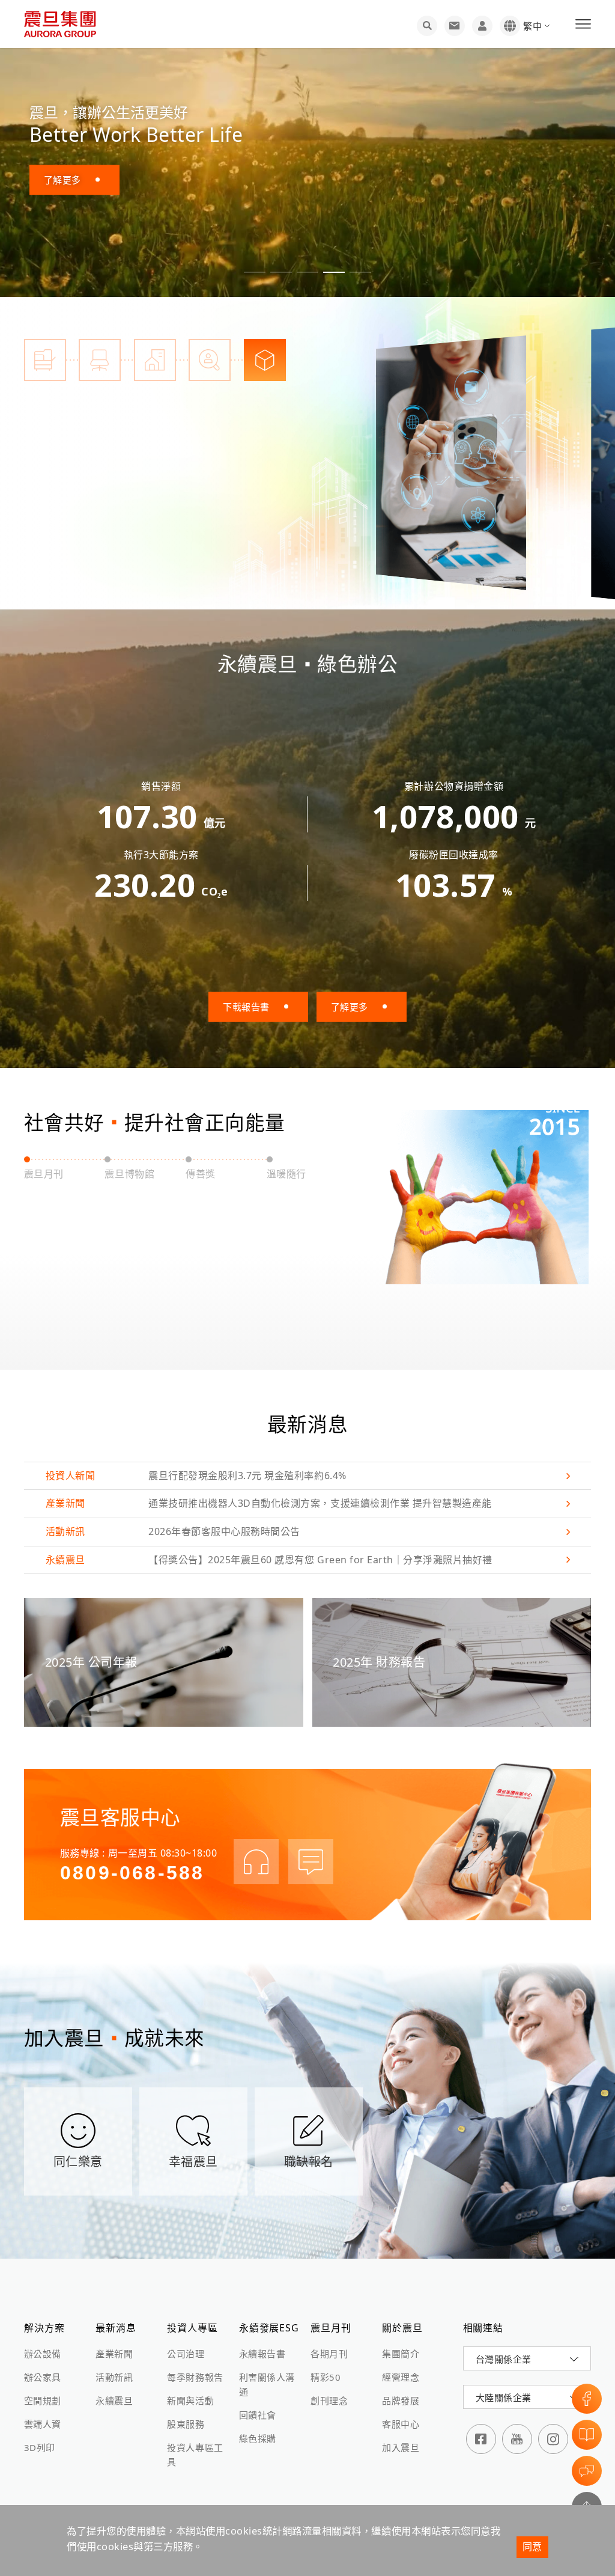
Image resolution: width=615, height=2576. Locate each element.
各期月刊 (329, 2354)
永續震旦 (114, 2401)
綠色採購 (258, 2438)
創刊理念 (329, 2401)
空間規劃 (43, 2401)
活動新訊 (114, 2377)
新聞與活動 (190, 2401)
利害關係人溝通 (267, 2384)
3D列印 (40, 2447)
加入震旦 (401, 2447)
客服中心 (401, 2424)
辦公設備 (43, 2354)
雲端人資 (43, 2424)
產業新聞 (114, 2354)
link (307, 1476)
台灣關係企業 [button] (504, 2359)
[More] (454, 463)
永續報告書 (262, 2354)
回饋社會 (258, 2415)
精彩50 (326, 2377)
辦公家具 (43, 2377)
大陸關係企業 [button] (504, 2397)
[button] (255, 272)
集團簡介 (401, 2354)
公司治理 (186, 2354)
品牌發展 (401, 2401)
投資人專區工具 (195, 2455)
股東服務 (186, 2424)
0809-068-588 (132, 1873)
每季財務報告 (195, 2377)
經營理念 (401, 2377)
